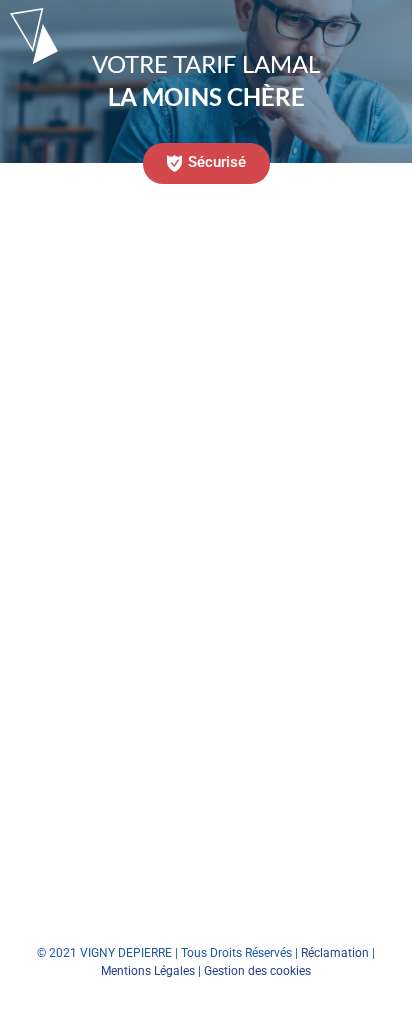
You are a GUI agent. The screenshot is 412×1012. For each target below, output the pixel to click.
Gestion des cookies (257, 971)
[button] (206, 163)
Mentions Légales (148, 971)
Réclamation (335, 953)
